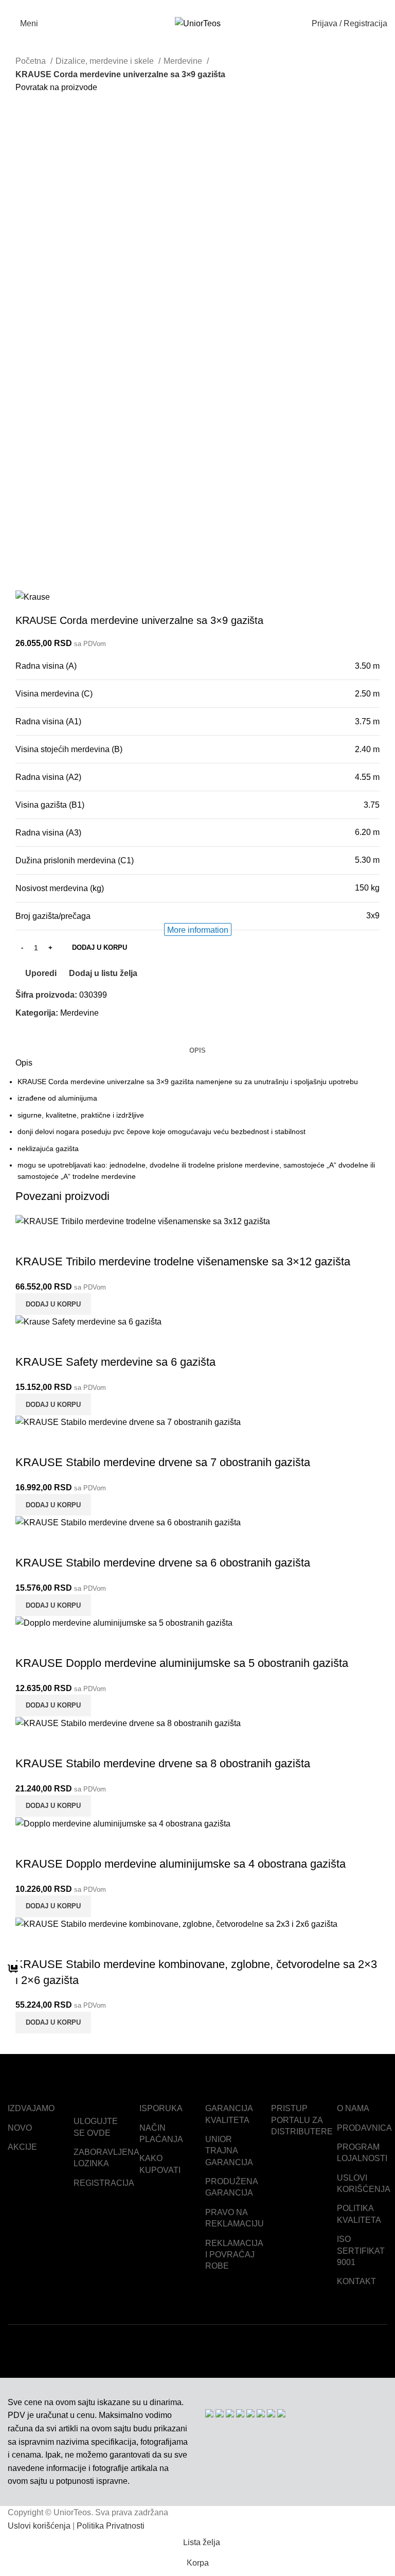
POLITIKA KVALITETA (359, 2214)
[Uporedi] (28, 1241)
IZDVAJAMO (31, 2108)
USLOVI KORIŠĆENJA (364, 2183)
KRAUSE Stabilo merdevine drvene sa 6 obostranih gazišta (163, 1563)
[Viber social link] (221, 7)
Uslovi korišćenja (39, 2526)
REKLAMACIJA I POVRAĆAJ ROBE (234, 2255)
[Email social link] (186, 7)
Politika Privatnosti (111, 2526)
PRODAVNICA (364, 2128)
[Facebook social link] (174, 7)
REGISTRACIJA (104, 2183)
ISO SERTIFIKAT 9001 (361, 2251)
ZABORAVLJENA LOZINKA (106, 2158)
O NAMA (353, 2108)
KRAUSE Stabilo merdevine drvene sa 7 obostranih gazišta (163, 1462)
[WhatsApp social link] (210, 7)
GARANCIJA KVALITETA (229, 2114)
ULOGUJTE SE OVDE (96, 2127)
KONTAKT (356, 2281)
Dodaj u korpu (100, 947)
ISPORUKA (161, 2108)
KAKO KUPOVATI (160, 2164)
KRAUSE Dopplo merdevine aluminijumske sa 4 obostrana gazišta (181, 1864)
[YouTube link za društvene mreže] (380, 2351)
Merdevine (79, 1013)
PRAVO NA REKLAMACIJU (235, 2218)
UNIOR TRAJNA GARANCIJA (229, 2151)
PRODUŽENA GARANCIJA (231, 2187)
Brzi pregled (56, 1241)
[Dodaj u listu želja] (84, 1241)
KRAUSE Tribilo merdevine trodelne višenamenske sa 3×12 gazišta (183, 1261)
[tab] (197, 1051)
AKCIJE (22, 2147)
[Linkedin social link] (198, 7)
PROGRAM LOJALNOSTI (362, 2153)
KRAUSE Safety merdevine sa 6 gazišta (115, 1362)
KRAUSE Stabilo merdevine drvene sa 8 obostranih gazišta (163, 1763)
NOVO (20, 2128)
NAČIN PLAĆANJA (161, 2134)
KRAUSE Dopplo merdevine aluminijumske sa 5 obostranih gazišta (182, 1663)
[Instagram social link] (365, 2351)
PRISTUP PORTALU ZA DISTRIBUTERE (302, 2120)
